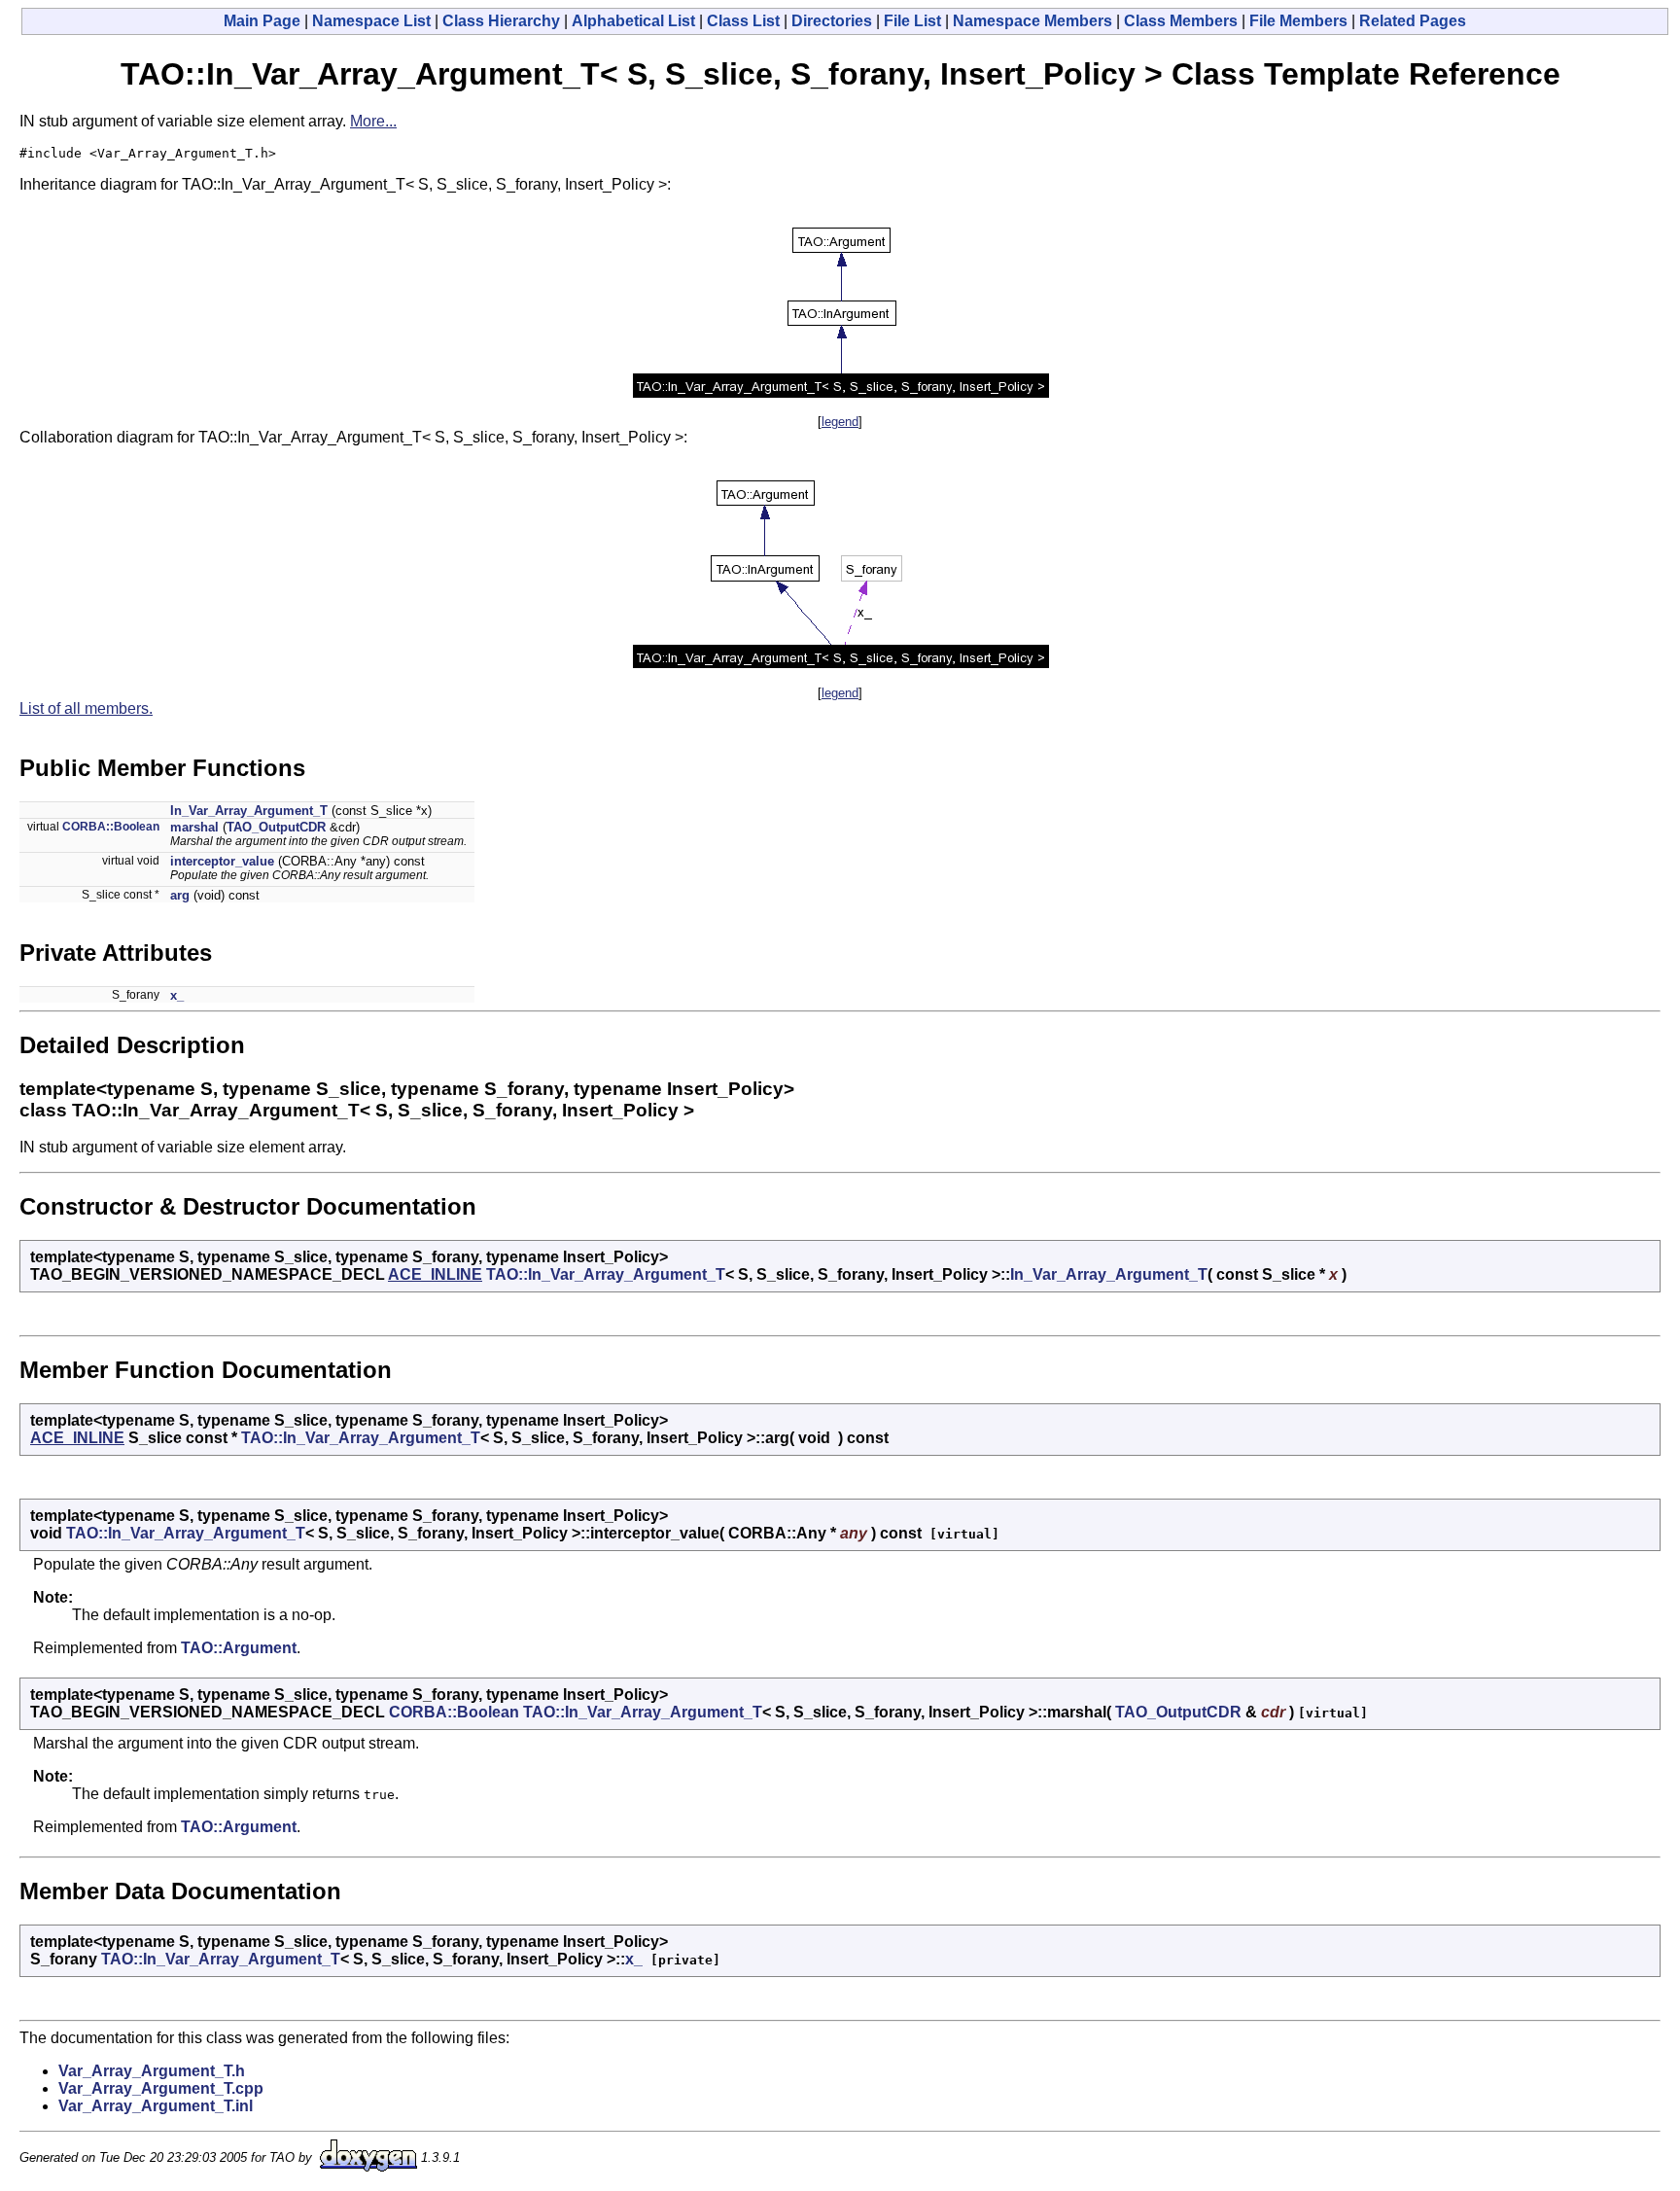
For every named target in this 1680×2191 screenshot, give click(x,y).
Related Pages (1413, 21)
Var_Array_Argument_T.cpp (161, 2088)
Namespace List (371, 21)
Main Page (262, 21)
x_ (177, 995)
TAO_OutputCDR (276, 827)
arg (180, 895)
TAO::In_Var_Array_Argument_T (606, 1274)
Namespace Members (1032, 21)
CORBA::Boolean (111, 827)
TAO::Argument (239, 1648)
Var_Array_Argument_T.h (152, 2071)
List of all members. (86, 708)
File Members (1298, 21)
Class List (743, 21)
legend (840, 422)
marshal (194, 827)
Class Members (1181, 21)
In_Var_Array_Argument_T (249, 811)
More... (373, 121)
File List (912, 21)
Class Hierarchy (501, 21)
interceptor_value (222, 861)
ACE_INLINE (435, 1274)
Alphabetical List (633, 21)
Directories (832, 21)
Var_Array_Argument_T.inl (156, 2106)
